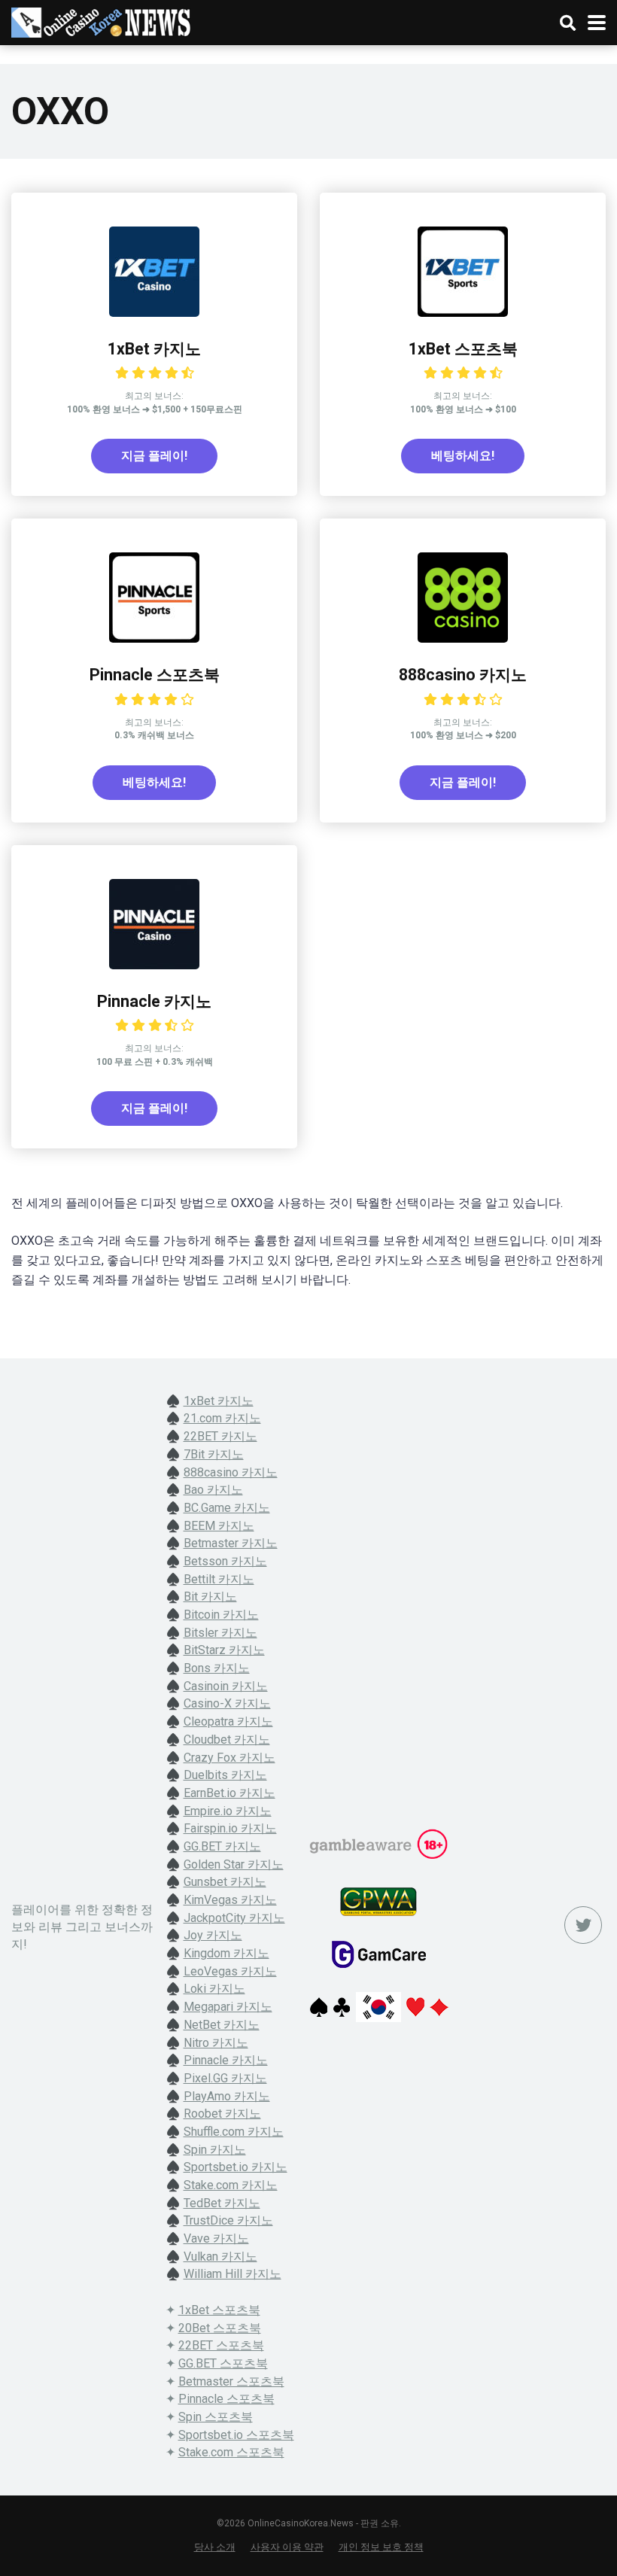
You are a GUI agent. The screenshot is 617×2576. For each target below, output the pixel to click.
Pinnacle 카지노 (154, 1001)
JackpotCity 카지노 (234, 1918)
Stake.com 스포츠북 (231, 2452)
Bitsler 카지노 (220, 1633)
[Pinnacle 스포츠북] (154, 639)
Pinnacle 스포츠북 (155, 675)
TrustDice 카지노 (228, 2220)
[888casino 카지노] (463, 639)
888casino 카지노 (463, 675)
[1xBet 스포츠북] (463, 313)
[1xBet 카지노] (154, 313)
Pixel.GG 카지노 (225, 2078)
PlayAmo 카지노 (227, 2096)
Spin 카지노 (215, 2150)
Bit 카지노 (210, 1597)
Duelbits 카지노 (225, 1775)
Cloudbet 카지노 (227, 1740)
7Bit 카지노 (214, 1454)
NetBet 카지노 (222, 2025)
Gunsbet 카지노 (225, 1882)
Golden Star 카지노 (234, 1864)
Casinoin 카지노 (226, 1686)
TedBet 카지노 (222, 2203)
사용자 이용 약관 (287, 2547)
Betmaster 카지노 (231, 1543)
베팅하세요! (463, 456)
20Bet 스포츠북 (220, 2328)
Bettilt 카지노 (219, 1579)
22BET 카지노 (220, 1436)
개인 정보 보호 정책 (381, 2547)
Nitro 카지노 (216, 2043)
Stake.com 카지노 (231, 2185)
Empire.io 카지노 (228, 1811)
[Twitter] (583, 1925)
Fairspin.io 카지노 (230, 1828)
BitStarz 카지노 (224, 1650)
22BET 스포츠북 (221, 2345)
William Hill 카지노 (233, 2274)
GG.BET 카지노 (222, 1846)
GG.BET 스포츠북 (223, 2363)
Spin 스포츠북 (216, 2417)
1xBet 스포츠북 (463, 349)
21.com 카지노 (222, 1418)
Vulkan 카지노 (220, 2257)
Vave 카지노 (216, 2238)
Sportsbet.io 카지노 (236, 2167)
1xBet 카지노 (154, 349)
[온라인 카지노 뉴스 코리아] (102, 21)
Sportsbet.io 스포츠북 (236, 2435)
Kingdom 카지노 (226, 1953)
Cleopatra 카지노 (228, 1721)
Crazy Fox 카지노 (229, 1758)
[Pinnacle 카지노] (154, 965)
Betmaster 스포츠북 (231, 2381)
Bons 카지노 (217, 1668)
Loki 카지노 (214, 1989)
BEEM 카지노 (219, 1526)
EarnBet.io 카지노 (229, 1793)
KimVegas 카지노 (230, 1900)
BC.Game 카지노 (227, 1508)
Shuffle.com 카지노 (234, 2132)
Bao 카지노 (213, 1490)
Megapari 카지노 (228, 2007)
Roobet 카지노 (222, 2114)
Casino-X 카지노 (227, 1703)
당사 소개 (215, 2547)
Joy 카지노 (213, 1935)
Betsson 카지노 (225, 1561)
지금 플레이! (154, 456)
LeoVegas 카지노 (230, 1971)
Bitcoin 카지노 (221, 1615)
